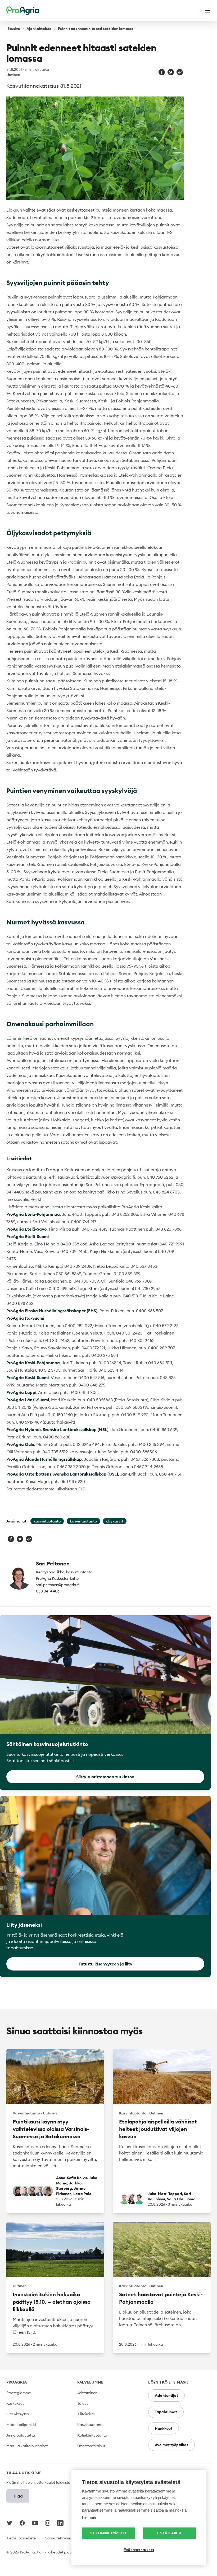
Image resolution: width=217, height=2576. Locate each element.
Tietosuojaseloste (21, 2538)
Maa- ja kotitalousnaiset (27, 2446)
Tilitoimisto (86, 2414)
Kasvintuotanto (90, 2425)
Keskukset (15, 2403)
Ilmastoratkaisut (91, 2446)
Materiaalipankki (21, 2425)
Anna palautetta (21, 2435)
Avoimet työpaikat (171, 2445)
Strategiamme (19, 2393)
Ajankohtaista (39, 29)
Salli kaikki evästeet (108, 2533)
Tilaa (18, 2496)
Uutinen (13, 75)
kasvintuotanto (47, 1521)
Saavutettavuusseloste (65, 2538)
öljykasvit (115, 1521)
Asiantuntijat (166, 2395)
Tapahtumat (166, 2412)
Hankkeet (164, 2428)
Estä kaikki (169, 2533)
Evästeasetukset (139, 2550)
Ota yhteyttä (18, 2414)
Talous (83, 2403)
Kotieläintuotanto (92, 2435)
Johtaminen (87, 2393)
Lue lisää (89, 2518)
